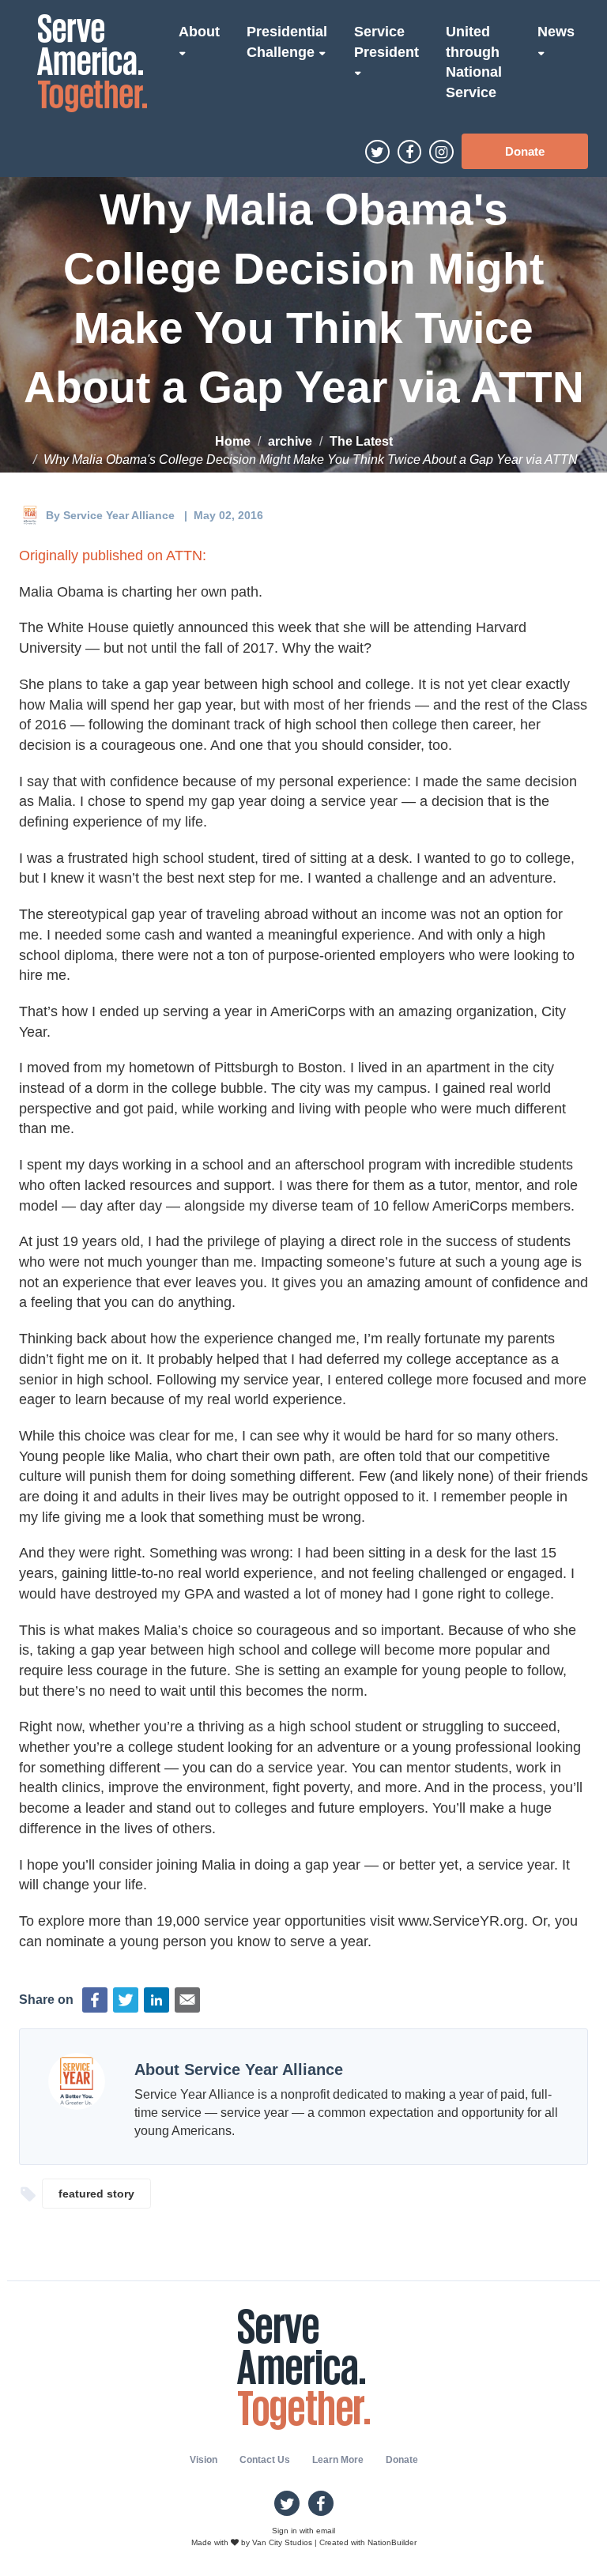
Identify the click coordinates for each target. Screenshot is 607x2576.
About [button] (199, 32)
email (326, 2531)
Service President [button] (386, 42)
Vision (204, 2460)
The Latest (361, 441)
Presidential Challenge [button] (287, 42)
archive (290, 441)
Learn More (338, 2460)
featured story (96, 2194)
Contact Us (265, 2460)
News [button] (556, 32)
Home (233, 441)
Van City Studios (282, 2542)
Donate (525, 151)
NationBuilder (392, 2542)
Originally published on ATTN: (113, 555)
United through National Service (474, 62)
